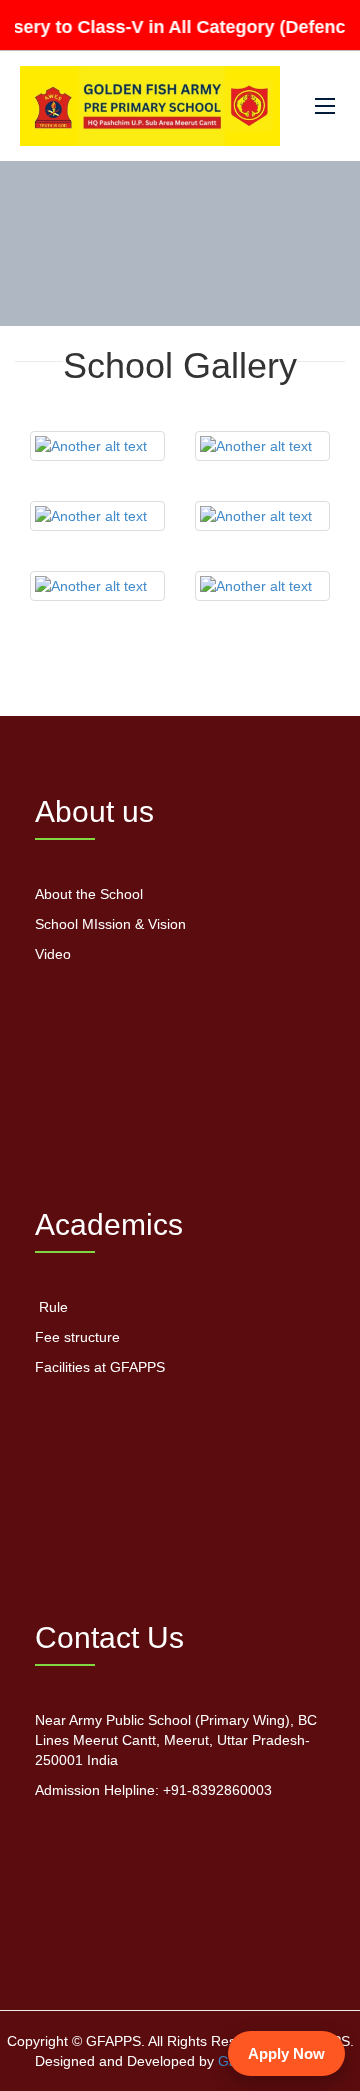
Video (53, 954)
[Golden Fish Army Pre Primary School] (150, 106)
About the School (89, 894)
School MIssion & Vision (110, 924)
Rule (51, 1307)
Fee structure (77, 1337)
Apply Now (286, 2053)
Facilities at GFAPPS (100, 1367)
